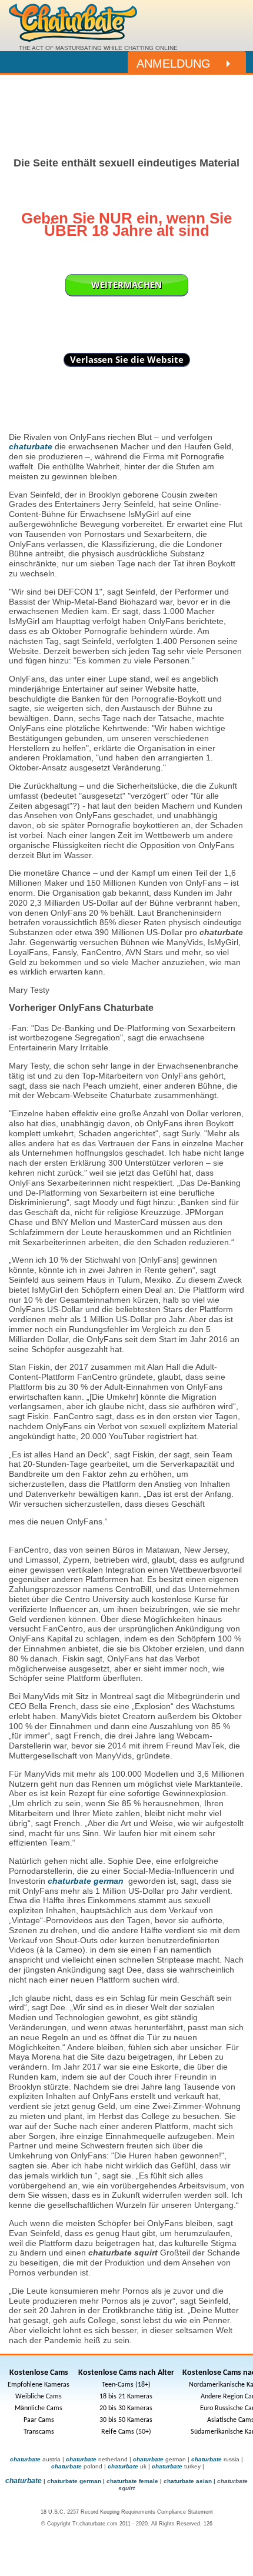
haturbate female (134, 2481)
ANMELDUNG (174, 64)
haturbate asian (189, 2481)
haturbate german (76, 2481)
